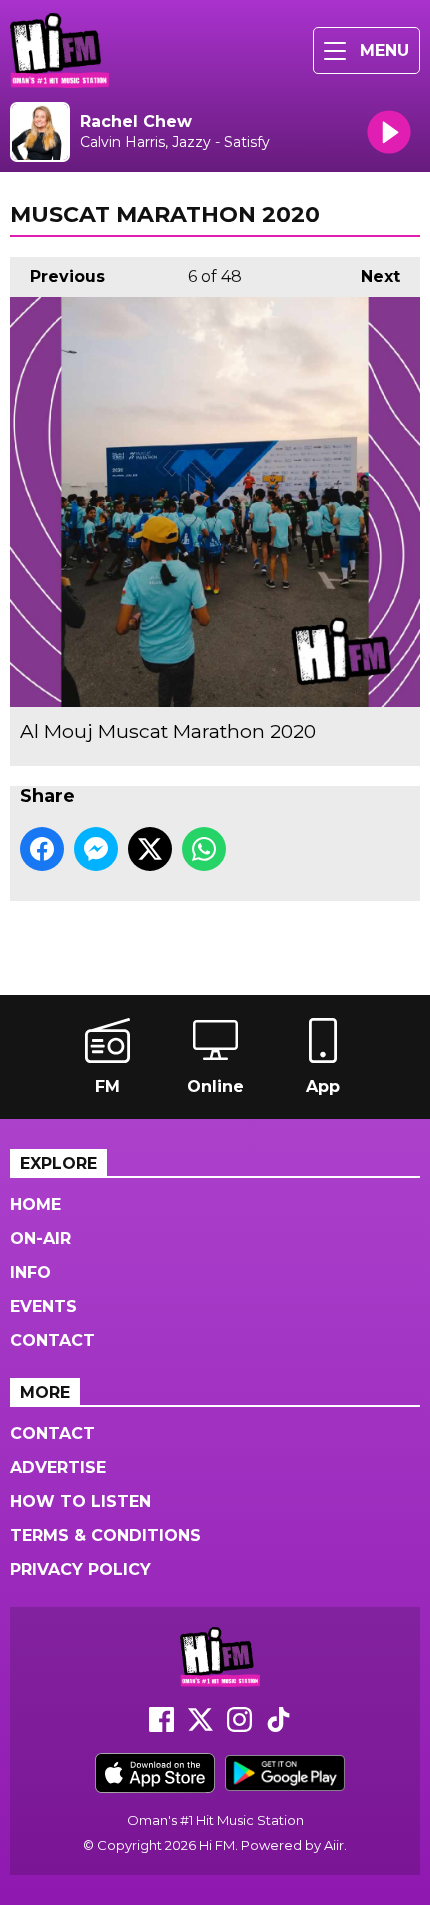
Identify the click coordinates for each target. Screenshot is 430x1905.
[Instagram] (239, 1726)
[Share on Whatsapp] (204, 849)
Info (30, 1272)
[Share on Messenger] (96, 849)
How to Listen (80, 1501)
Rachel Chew (136, 121)
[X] (200, 1726)
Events (43, 1306)
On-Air (40, 1238)
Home (35, 1204)
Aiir (334, 1845)
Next (370, 276)
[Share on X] (150, 849)
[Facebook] (161, 1726)
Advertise (58, 1467)
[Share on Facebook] (42, 849)
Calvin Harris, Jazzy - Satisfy (175, 142)
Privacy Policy (80, 1569)
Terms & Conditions (105, 1535)
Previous (57, 276)
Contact (52, 1340)
